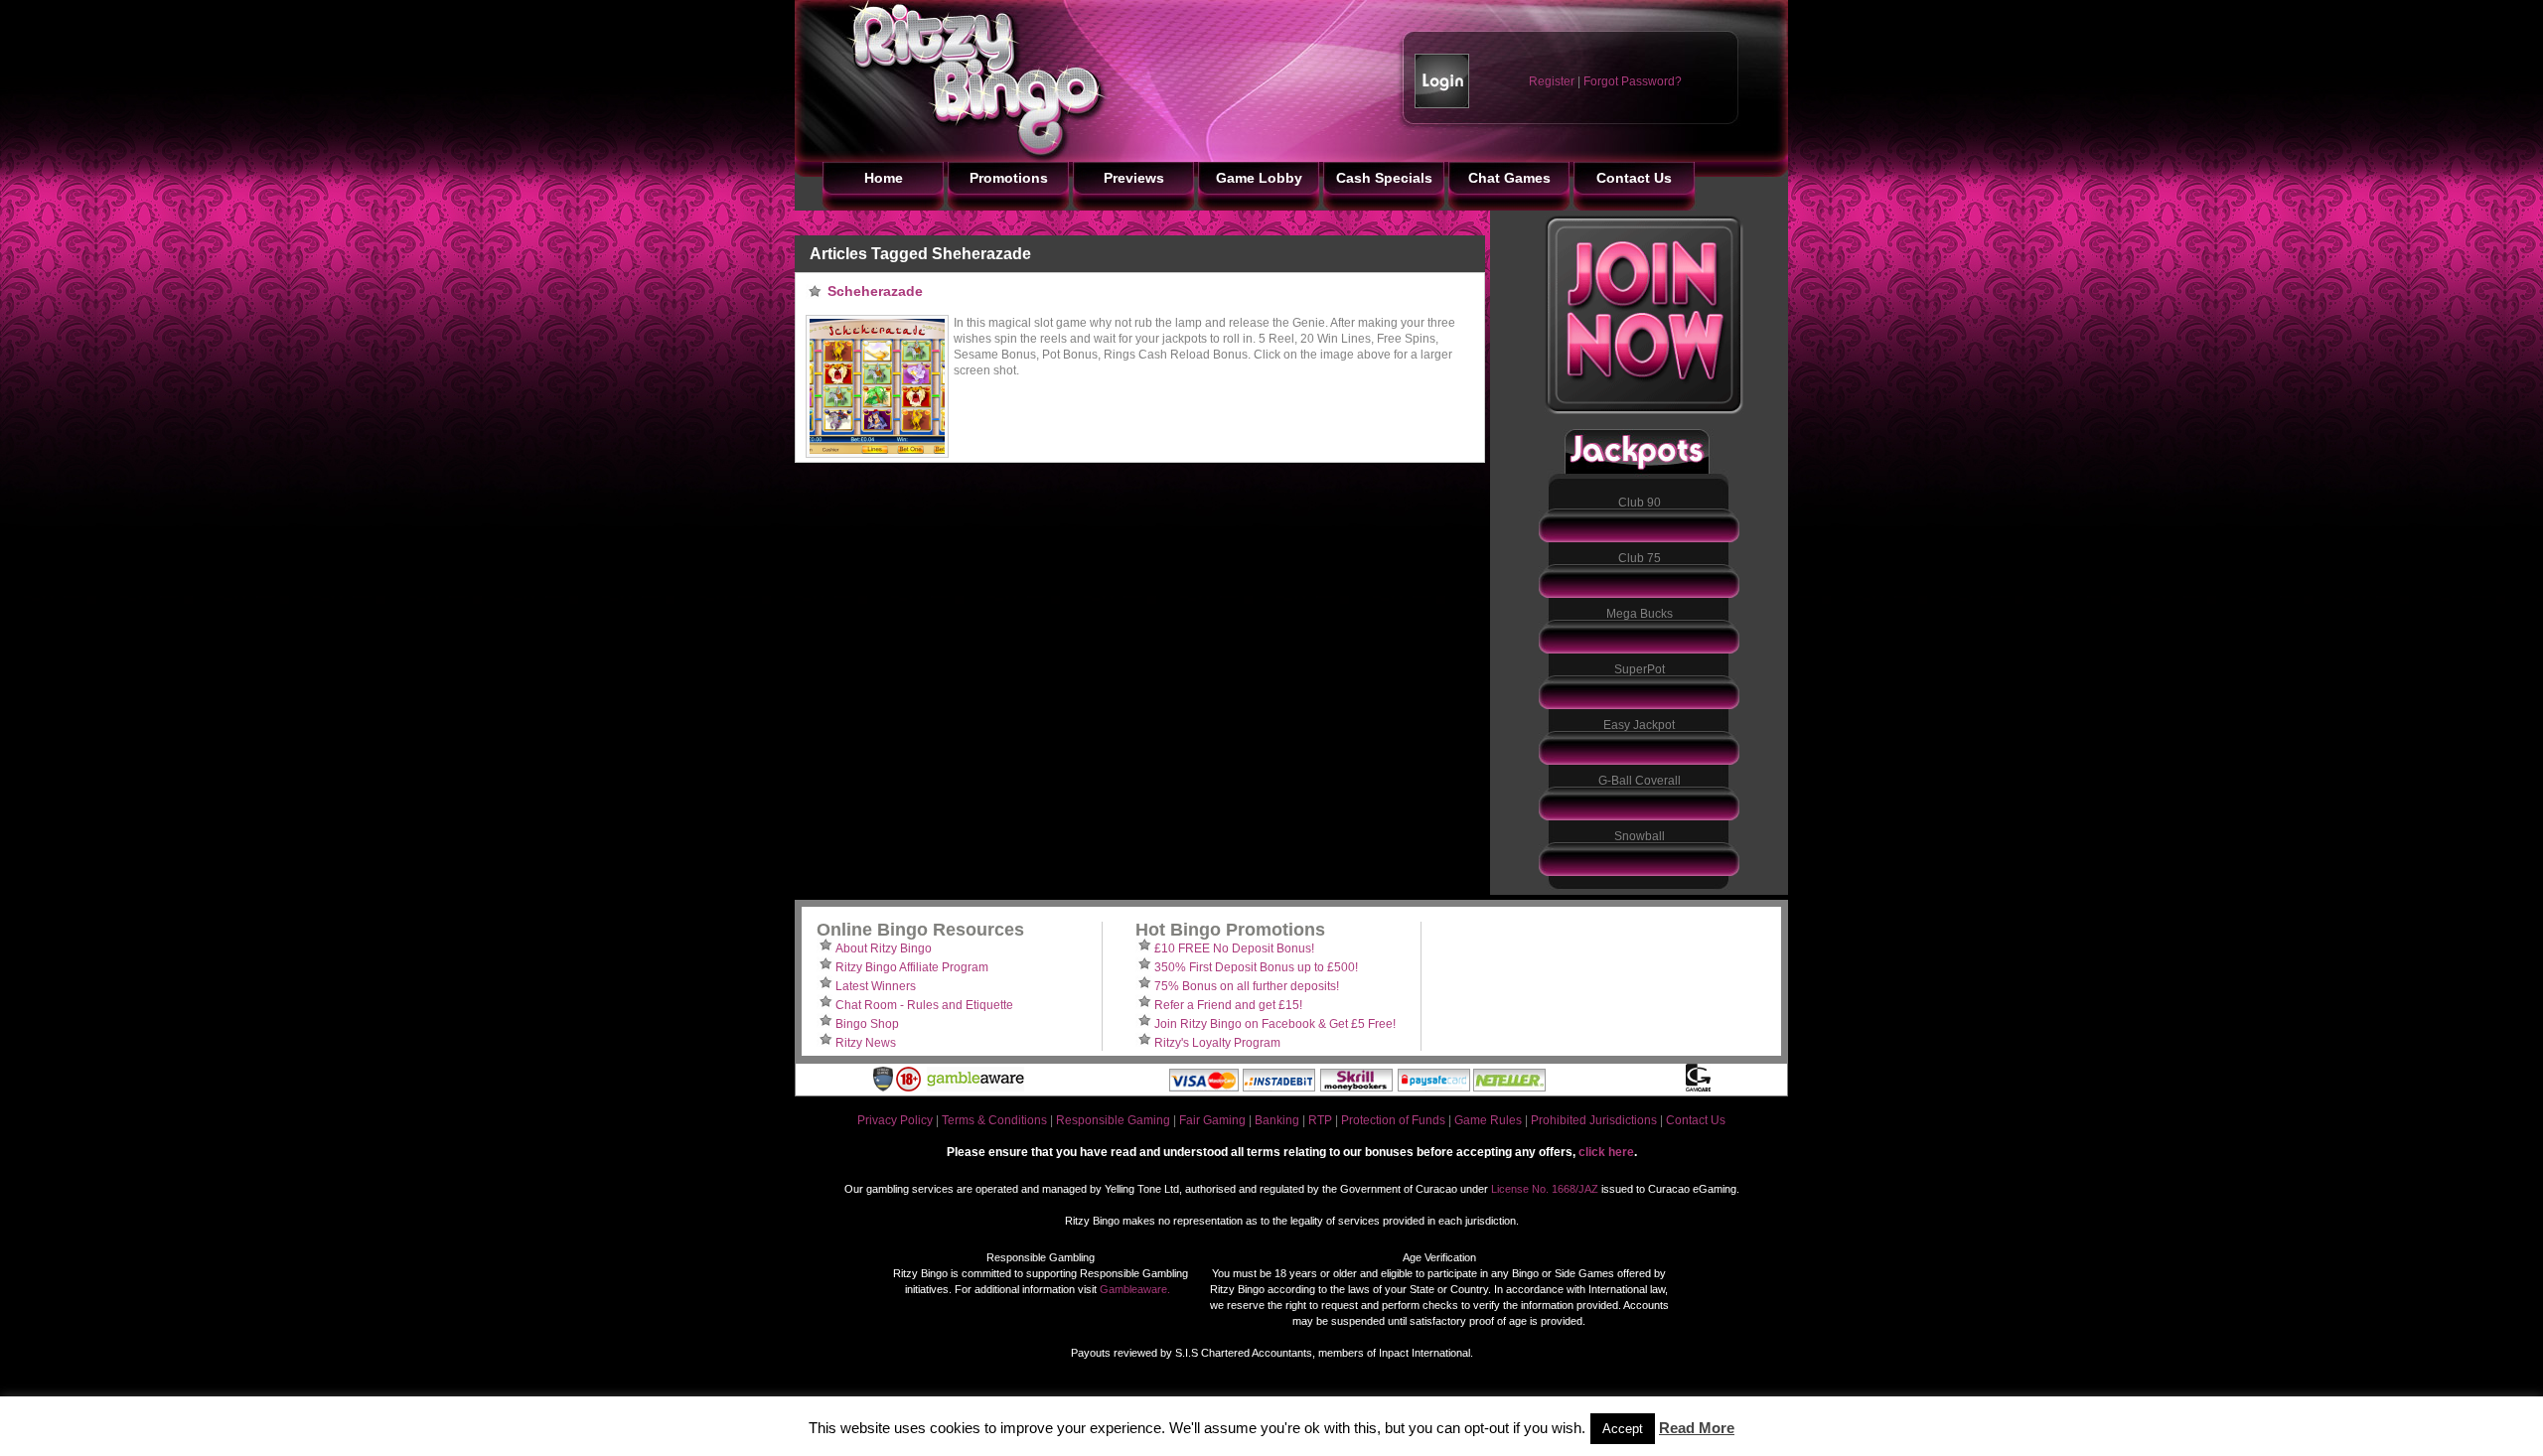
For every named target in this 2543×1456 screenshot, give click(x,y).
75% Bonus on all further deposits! (1247, 986)
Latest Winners (876, 986)
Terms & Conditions (994, 1120)
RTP (1320, 1120)
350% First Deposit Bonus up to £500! (1256, 967)
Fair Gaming (1212, 1120)
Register (1552, 81)
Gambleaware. (1135, 1289)
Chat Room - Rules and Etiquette (924, 1005)
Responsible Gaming (1113, 1120)
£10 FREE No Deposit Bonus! (1234, 948)
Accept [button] (1623, 1429)
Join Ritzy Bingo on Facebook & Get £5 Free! (1275, 1024)
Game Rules (1488, 1120)
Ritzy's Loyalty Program (1217, 1043)
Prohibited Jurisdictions (1594, 1120)
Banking (1277, 1120)
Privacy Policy (895, 1120)
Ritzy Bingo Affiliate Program (912, 967)
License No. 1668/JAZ (1545, 1189)
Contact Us (1696, 1120)
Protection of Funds (1393, 1120)
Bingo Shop (867, 1024)
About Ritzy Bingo (884, 948)
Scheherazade (875, 291)
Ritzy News (866, 1043)
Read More (1697, 1428)
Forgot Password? (1633, 81)
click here (1606, 1152)
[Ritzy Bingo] (954, 158)
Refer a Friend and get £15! (1228, 1005)
